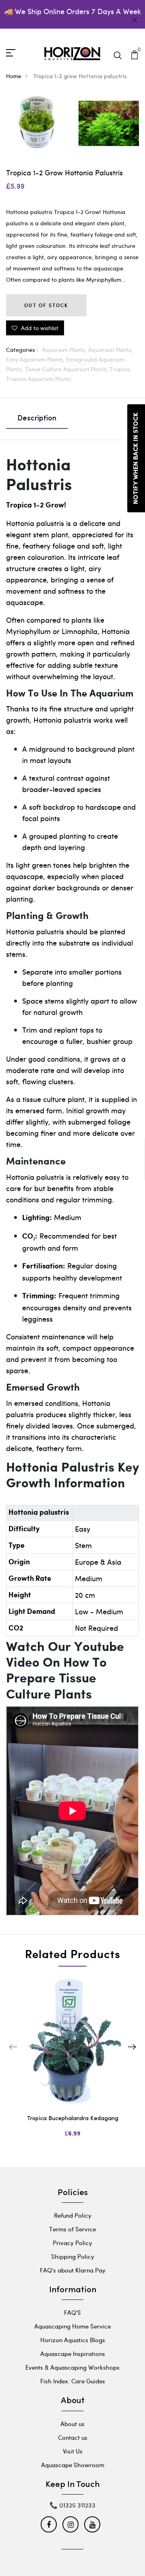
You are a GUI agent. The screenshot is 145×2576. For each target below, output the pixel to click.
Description (37, 419)
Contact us (73, 2437)
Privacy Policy (72, 2243)
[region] (72, 1709)
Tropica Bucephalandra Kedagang (73, 2119)
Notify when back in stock (136, 458)
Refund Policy (73, 2215)
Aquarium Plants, (65, 350)
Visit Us (73, 2451)
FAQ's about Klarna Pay (73, 2270)
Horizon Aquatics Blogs (73, 2340)
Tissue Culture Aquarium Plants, (67, 369)
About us (72, 2424)
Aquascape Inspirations (73, 2354)
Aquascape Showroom (73, 2465)
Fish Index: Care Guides (73, 2381)
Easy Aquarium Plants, (36, 359)
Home (14, 76)
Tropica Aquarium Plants (38, 379)
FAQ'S (72, 2312)
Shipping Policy (73, 2256)
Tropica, (120, 369)
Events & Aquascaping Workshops (72, 2367)
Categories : (22, 350)
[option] (72, 2064)
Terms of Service (72, 2229)
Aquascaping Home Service (72, 2326)
